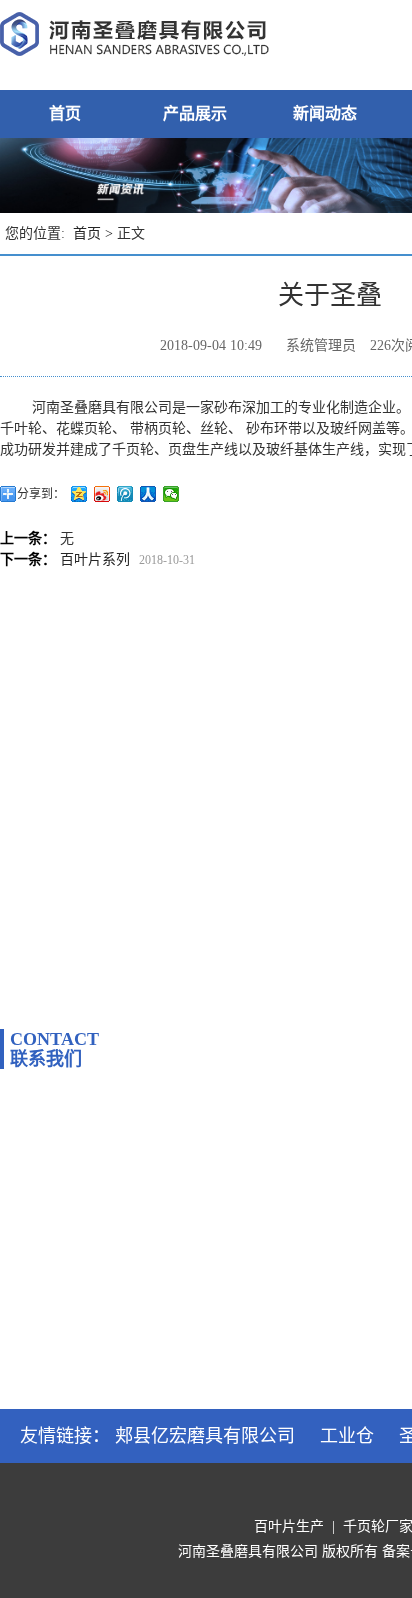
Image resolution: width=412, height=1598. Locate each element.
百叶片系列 (95, 559)
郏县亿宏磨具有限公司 (205, 1436)
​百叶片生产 (289, 1526)
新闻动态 (325, 113)
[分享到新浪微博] (102, 494)
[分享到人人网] (148, 494)
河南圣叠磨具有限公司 (248, 1551)
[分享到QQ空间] (79, 494)
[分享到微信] (171, 494)
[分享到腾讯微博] (125, 494)
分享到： (41, 494)
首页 (65, 113)
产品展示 (195, 113)
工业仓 (347, 1436)
